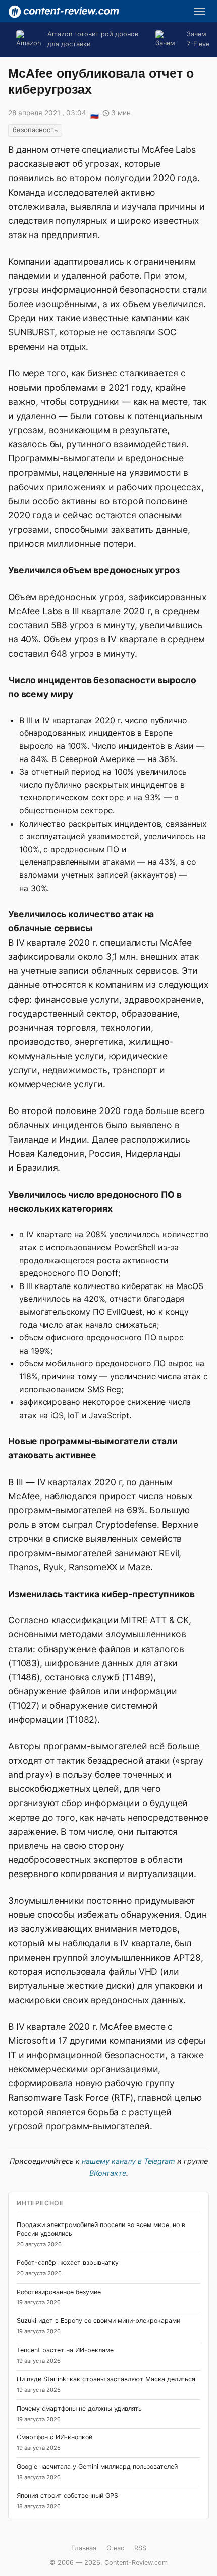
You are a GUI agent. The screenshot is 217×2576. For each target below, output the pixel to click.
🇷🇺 (94, 114)
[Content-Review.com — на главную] (64, 12)
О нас (115, 2548)
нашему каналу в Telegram (128, 2161)
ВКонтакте (108, 2173)
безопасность (35, 130)
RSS (140, 2548)
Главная (84, 2548)
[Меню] (199, 12)
